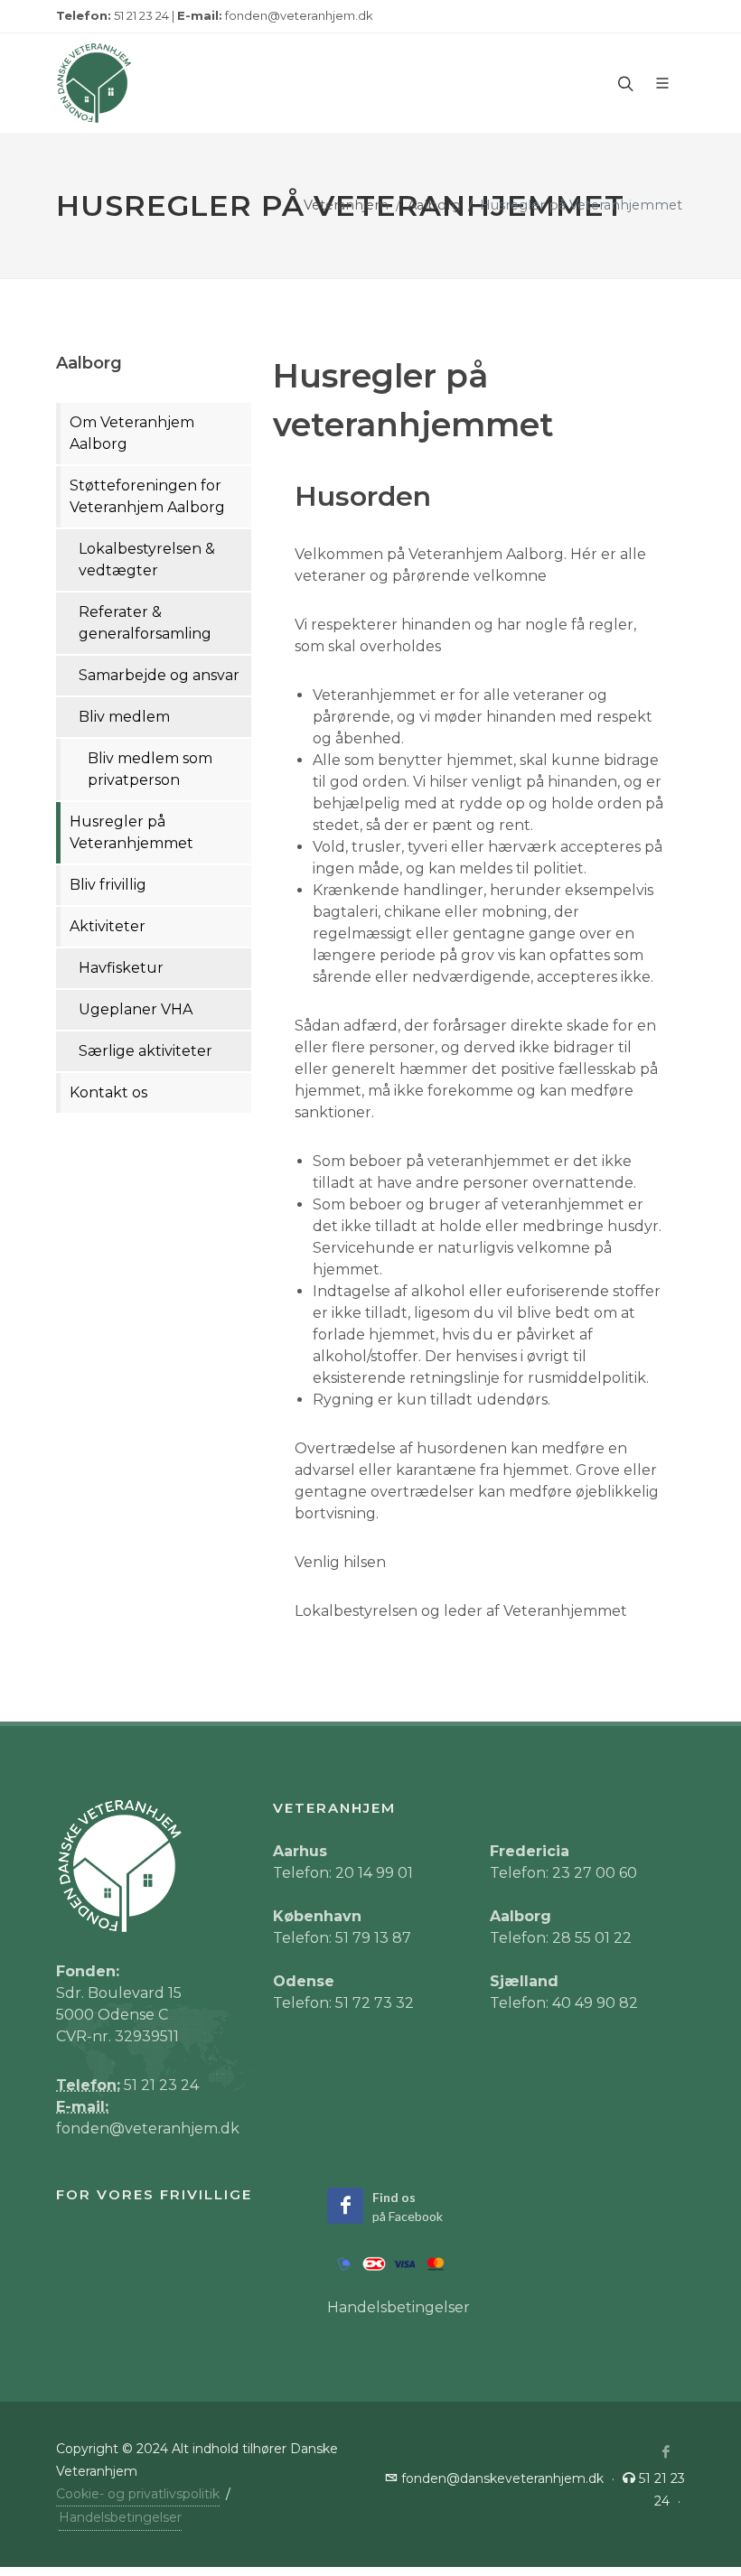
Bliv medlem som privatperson (150, 769)
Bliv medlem (124, 717)
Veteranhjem (346, 205)
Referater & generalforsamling (145, 623)
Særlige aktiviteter (145, 1051)
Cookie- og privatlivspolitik (138, 2494)
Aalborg (434, 205)
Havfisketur (121, 968)
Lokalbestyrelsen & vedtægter (147, 560)
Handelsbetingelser (399, 2307)
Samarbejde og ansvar (159, 675)
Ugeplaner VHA (136, 1009)
